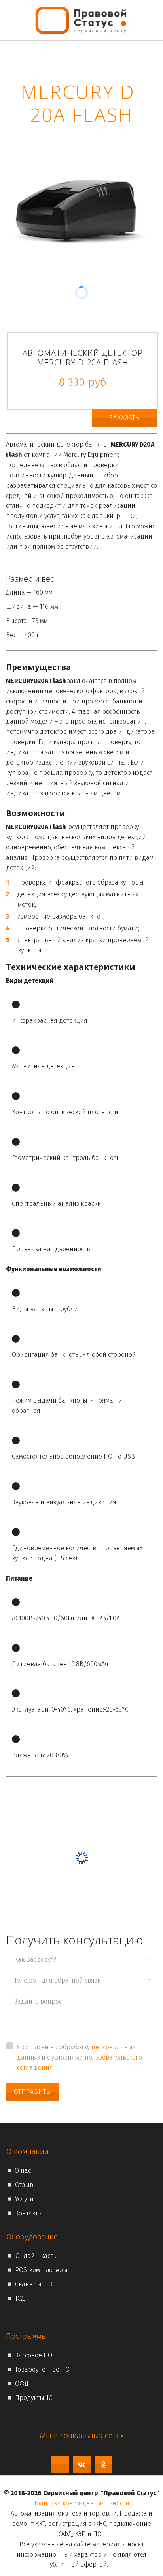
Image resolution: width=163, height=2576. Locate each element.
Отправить (32, 2092)
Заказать (125, 418)
